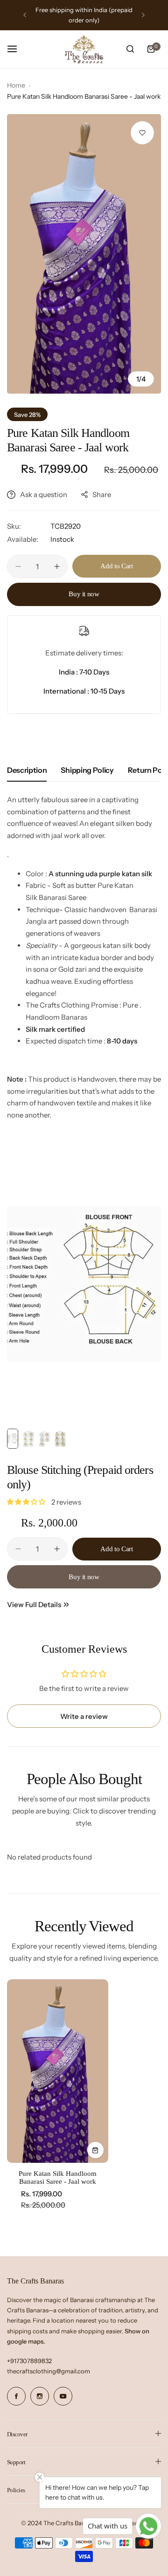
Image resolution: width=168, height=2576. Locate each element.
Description (27, 770)
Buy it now (84, 594)
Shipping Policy (87, 770)
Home (16, 85)
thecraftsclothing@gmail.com (49, 2371)
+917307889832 (29, 2361)
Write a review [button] (84, 1716)
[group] (84, 254)
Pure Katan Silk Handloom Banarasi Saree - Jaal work (58, 2177)
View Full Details (34, 1605)
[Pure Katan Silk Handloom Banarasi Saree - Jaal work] (58, 2071)
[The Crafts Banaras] (84, 49)
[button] (25, 15)
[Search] (130, 49)
